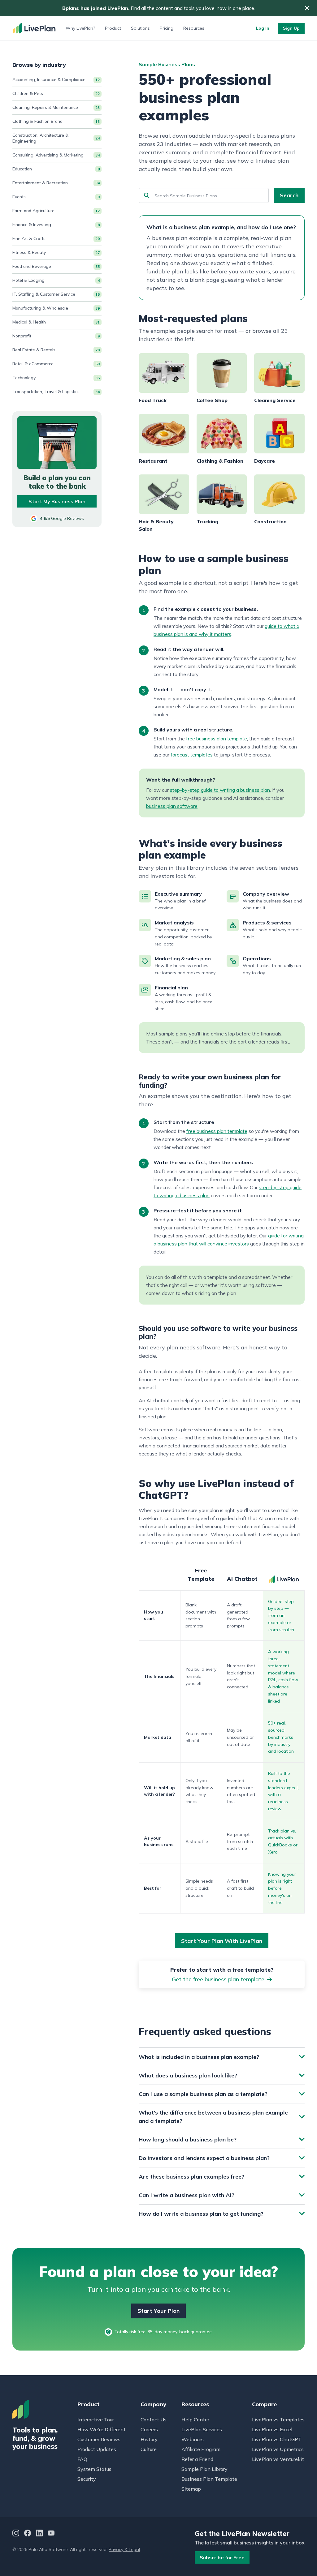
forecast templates (192, 755)
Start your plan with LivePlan (222, 1941)
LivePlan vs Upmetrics (278, 2449)
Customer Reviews (99, 2439)
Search (289, 195)
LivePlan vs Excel (272, 2429)
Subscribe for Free (222, 2557)
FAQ (82, 2459)
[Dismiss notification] (307, 8)
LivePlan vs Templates (278, 2420)
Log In (263, 28)
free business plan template (217, 739)
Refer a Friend (197, 2459)
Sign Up (291, 28)
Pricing (167, 28)
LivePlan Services (202, 2429)
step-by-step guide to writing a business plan (220, 790)
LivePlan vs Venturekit (278, 2459)
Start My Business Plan (57, 501)
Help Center (195, 2420)
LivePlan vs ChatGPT (277, 2439)
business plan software (172, 806)
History (149, 2439)
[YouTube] (51, 2534)
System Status (94, 2469)
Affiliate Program (201, 2449)
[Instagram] (16, 2534)
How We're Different (102, 2429)
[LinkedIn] (39, 2534)
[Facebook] (28, 2534)
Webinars (193, 2439)
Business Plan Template (209, 2479)
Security (87, 2479)
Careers (149, 2429)
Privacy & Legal (124, 2549)
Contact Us (154, 2420)
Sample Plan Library (204, 2469)
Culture (149, 2449)
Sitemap (191, 2489)
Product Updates (97, 2449)
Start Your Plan (158, 2311)
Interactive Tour (96, 2420)
